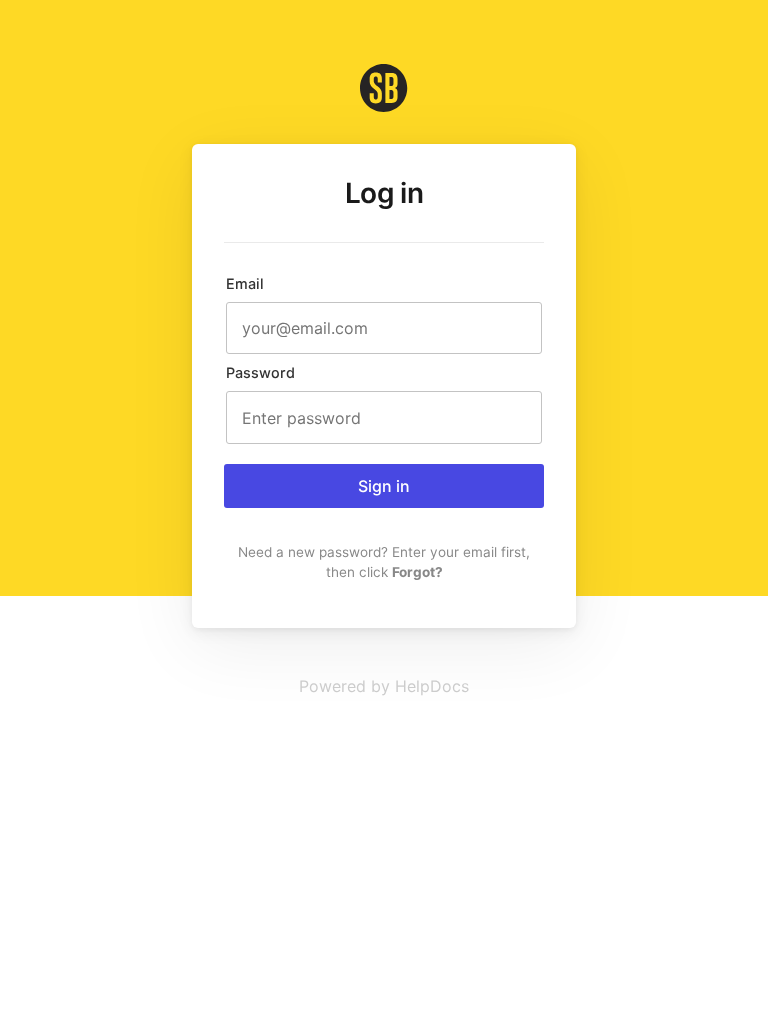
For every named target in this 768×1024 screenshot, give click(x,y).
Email (245, 283)
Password (260, 372)
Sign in (384, 486)
